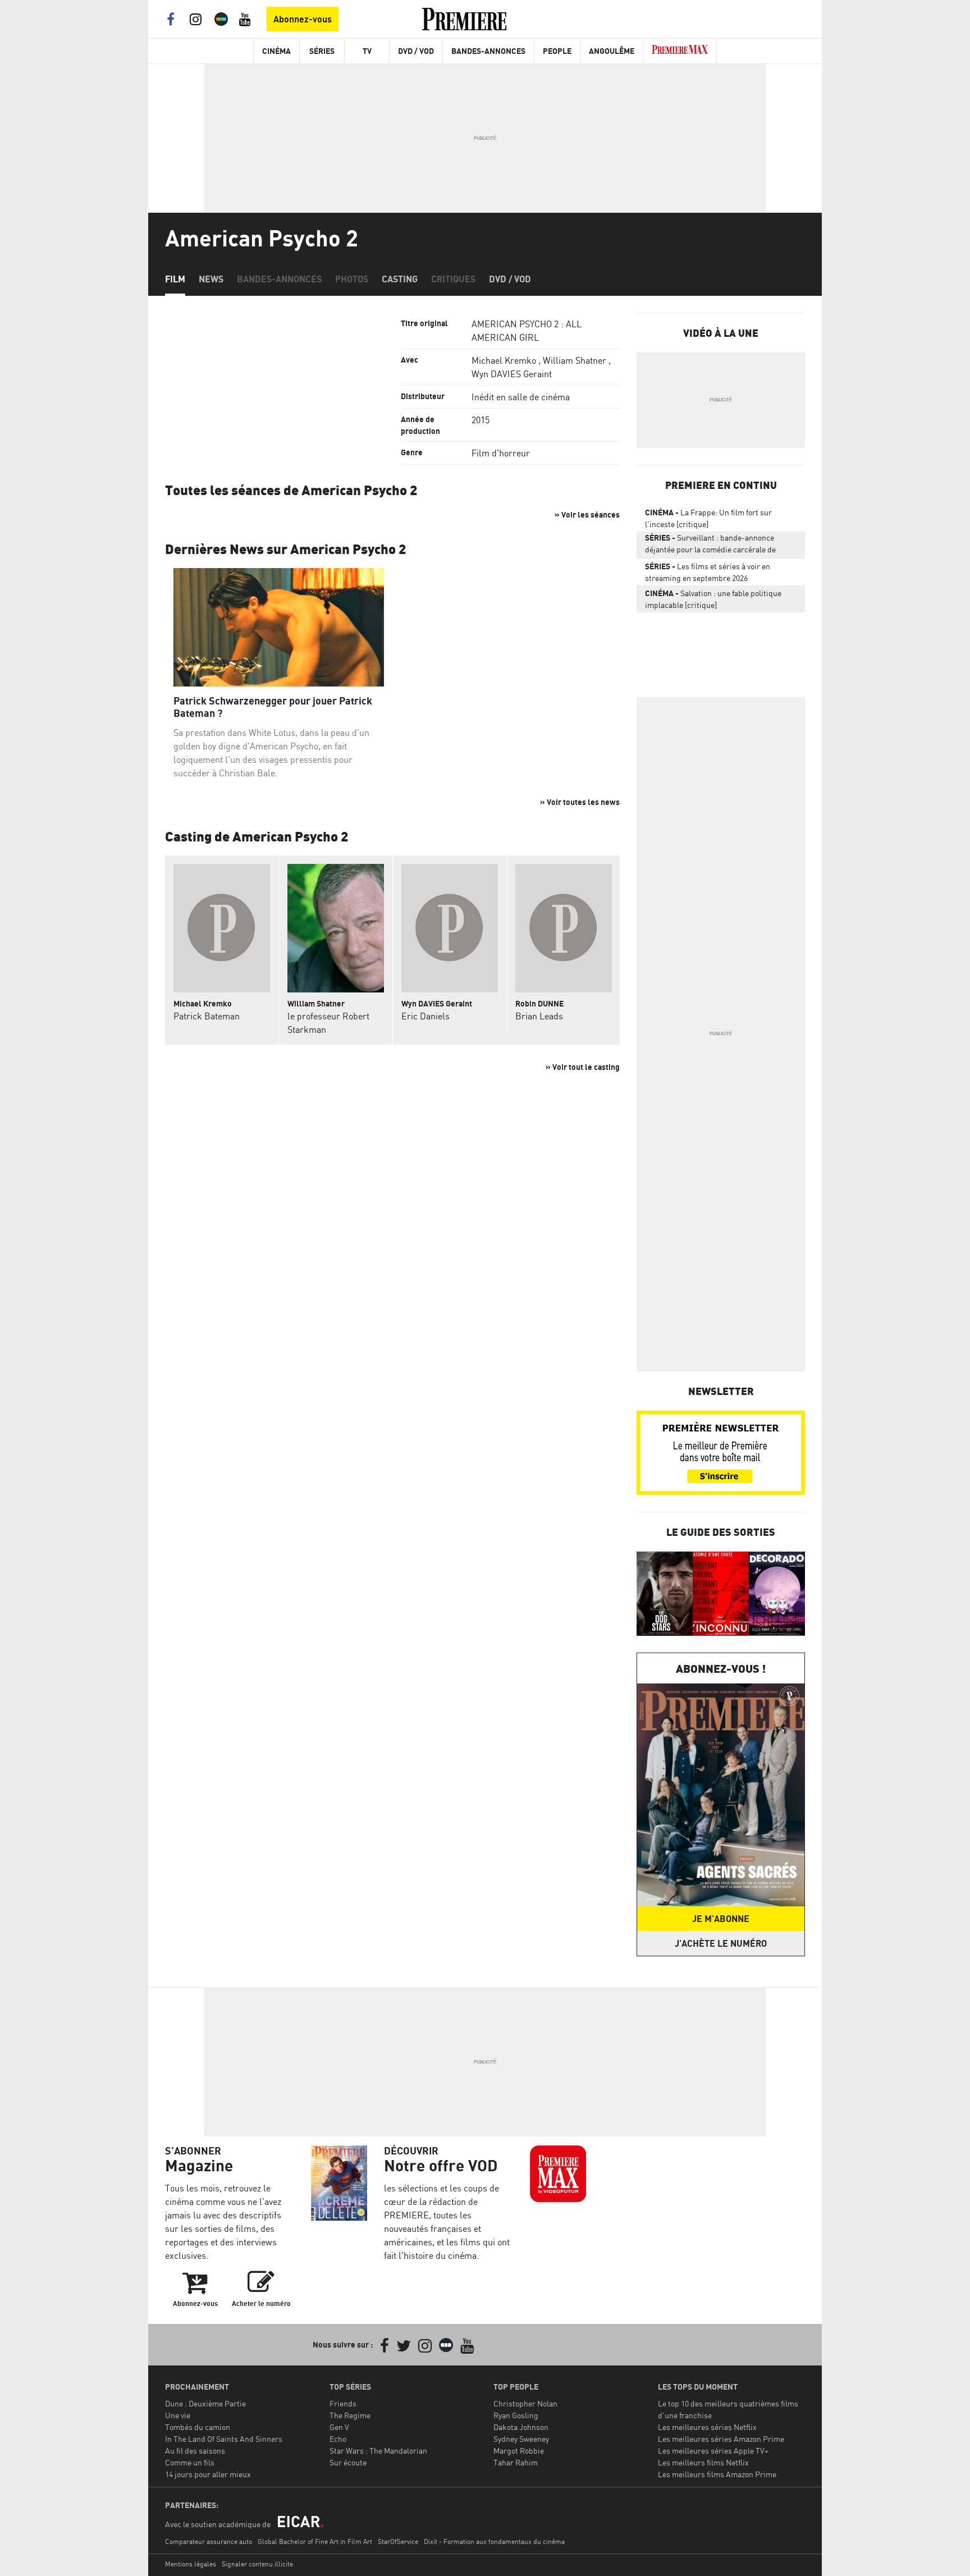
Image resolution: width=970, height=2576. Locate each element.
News (211, 279)
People (557, 51)
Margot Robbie (519, 2451)
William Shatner (575, 360)
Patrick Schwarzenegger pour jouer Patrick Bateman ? (273, 707)
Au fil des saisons (195, 2451)
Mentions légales (191, 2564)
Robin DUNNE (539, 1003)
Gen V (339, 2427)
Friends (343, 2403)
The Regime (350, 2415)
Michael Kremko (504, 360)
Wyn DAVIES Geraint (512, 374)
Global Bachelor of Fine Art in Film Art (315, 2541)
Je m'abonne (721, 1919)
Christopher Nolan (525, 2403)
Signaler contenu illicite (257, 2564)
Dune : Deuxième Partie (205, 2403)
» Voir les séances (587, 514)
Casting (400, 279)
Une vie (178, 2415)
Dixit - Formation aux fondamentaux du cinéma (494, 2541)
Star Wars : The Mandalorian (378, 2451)
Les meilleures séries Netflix (707, 2427)
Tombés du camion (198, 2427)
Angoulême (612, 51)
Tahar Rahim (516, 2462)
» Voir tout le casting (583, 1067)
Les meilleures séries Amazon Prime (721, 2439)
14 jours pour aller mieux (208, 2474)
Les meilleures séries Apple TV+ (713, 2451)
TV (367, 51)
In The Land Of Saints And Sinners (224, 2439)
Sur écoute (348, 2462)
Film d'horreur (501, 453)
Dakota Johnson (521, 2427)
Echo (338, 2439)
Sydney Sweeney (521, 2439)
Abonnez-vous (303, 19)
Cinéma (276, 51)
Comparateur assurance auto (209, 2541)
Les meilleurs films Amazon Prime (717, 2474)
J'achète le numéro (721, 1943)
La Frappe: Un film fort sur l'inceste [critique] (708, 518)
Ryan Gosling (516, 2415)
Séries (322, 51)
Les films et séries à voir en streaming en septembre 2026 (708, 572)
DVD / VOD (416, 51)
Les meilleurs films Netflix (703, 2462)
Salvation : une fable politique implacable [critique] (713, 599)
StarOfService (398, 2541)
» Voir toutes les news (580, 802)
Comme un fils (190, 2462)
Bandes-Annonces (488, 51)
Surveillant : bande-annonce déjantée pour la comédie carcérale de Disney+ (710, 546)
